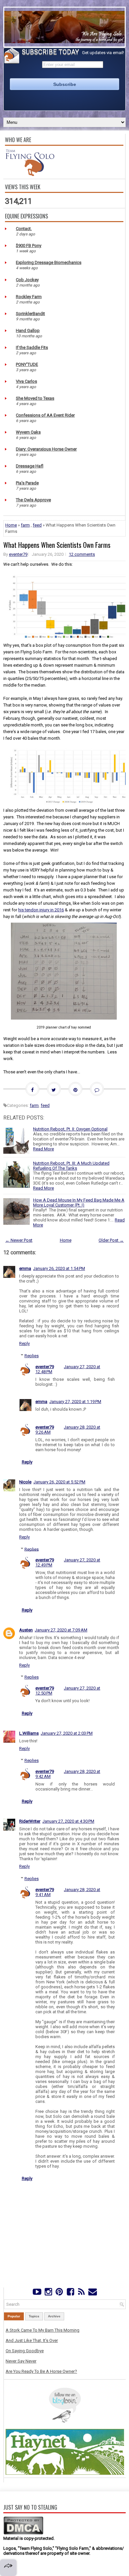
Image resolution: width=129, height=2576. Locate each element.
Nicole (25, 1482)
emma (25, 1268)
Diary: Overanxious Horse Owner (46, 449)
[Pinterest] (59, 2293)
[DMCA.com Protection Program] (23, 2533)
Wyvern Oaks (28, 432)
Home (11, 525)
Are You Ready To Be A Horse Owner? (41, 2371)
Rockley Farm (29, 297)
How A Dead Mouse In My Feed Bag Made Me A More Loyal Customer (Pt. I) (79, 1203)
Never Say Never (21, 2361)
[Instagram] (48, 2293)
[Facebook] (70, 2293)
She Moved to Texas (35, 398)
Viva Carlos (26, 381)
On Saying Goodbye (25, 2351)
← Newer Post (19, 1240)
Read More (43, 1149)
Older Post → (111, 1240)
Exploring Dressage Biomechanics (49, 262)
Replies (32, 1356)
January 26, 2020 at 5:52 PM (59, 1482)
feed (37, 525)
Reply (24, 1343)
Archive (54, 2316)
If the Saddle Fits (32, 347)
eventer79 (18, 554)
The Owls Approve (33, 500)
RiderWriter (30, 1821)
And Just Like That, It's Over (32, 2340)
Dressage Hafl (30, 466)
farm (25, 525)
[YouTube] (37, 2293)
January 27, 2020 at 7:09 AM (61, 1630)
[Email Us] (92, 2293)
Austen (26, 1630)
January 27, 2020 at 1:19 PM (75, 1402)
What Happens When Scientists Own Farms (57, 545)
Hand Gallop (28, 331)
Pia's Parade (27, 483)
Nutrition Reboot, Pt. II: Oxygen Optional (70, 1129)
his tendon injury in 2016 (41, 910)
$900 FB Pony (29, 246)
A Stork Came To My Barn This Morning (43, 2330)
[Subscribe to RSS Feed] (81, 2293)
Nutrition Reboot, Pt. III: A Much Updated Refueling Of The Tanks (71, 1166)
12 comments (82, 554)
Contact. (24, 229)
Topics (34, 2316)
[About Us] (30, 174)
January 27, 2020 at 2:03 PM (67, 1733)
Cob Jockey (27, 280)
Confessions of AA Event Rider (45, 415)
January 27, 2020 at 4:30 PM (68, 1821)
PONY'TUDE (27, 364)
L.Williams (29, 1733)
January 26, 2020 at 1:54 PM (59, 1268)
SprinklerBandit (30, 314)
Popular (14, 2316)
